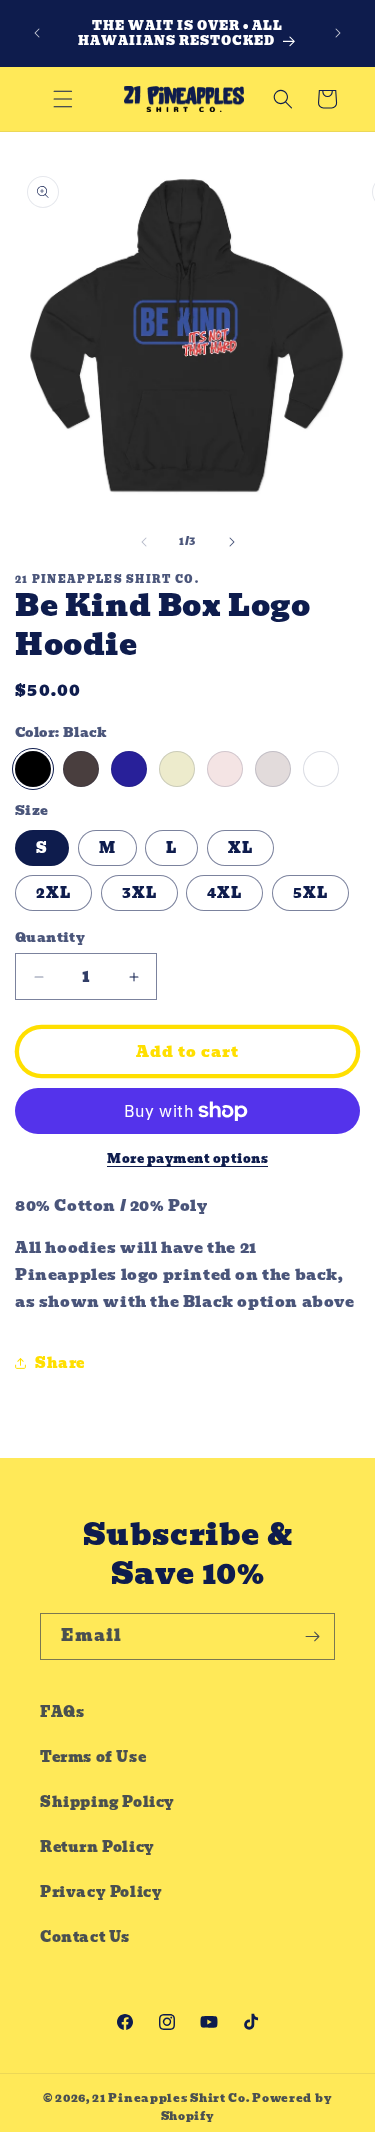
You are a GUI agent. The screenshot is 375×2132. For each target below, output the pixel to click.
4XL (224, 893)
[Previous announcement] (37, 33)
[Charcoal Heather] (81, 769)
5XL (310, 893)
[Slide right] (232, 542)
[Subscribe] (312, 1636)
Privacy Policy (101, 1892)
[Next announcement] (338, 33)
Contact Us (85, 1937)
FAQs (62, 1712)
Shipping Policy (107, 1802)
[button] (63, 99)
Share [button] (60, 1363)
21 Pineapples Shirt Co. (170, 2098)
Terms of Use (93, 1757)
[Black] (33, 769)
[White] (321, 769)
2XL (53, 893)
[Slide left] (144, 542)
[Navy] (129, 769)
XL (240, 848)
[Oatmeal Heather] (177, 769)
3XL (139, 893)
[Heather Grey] (273, 769)
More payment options (187, 1159)
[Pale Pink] (225, 769)
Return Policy (97, 1847)
